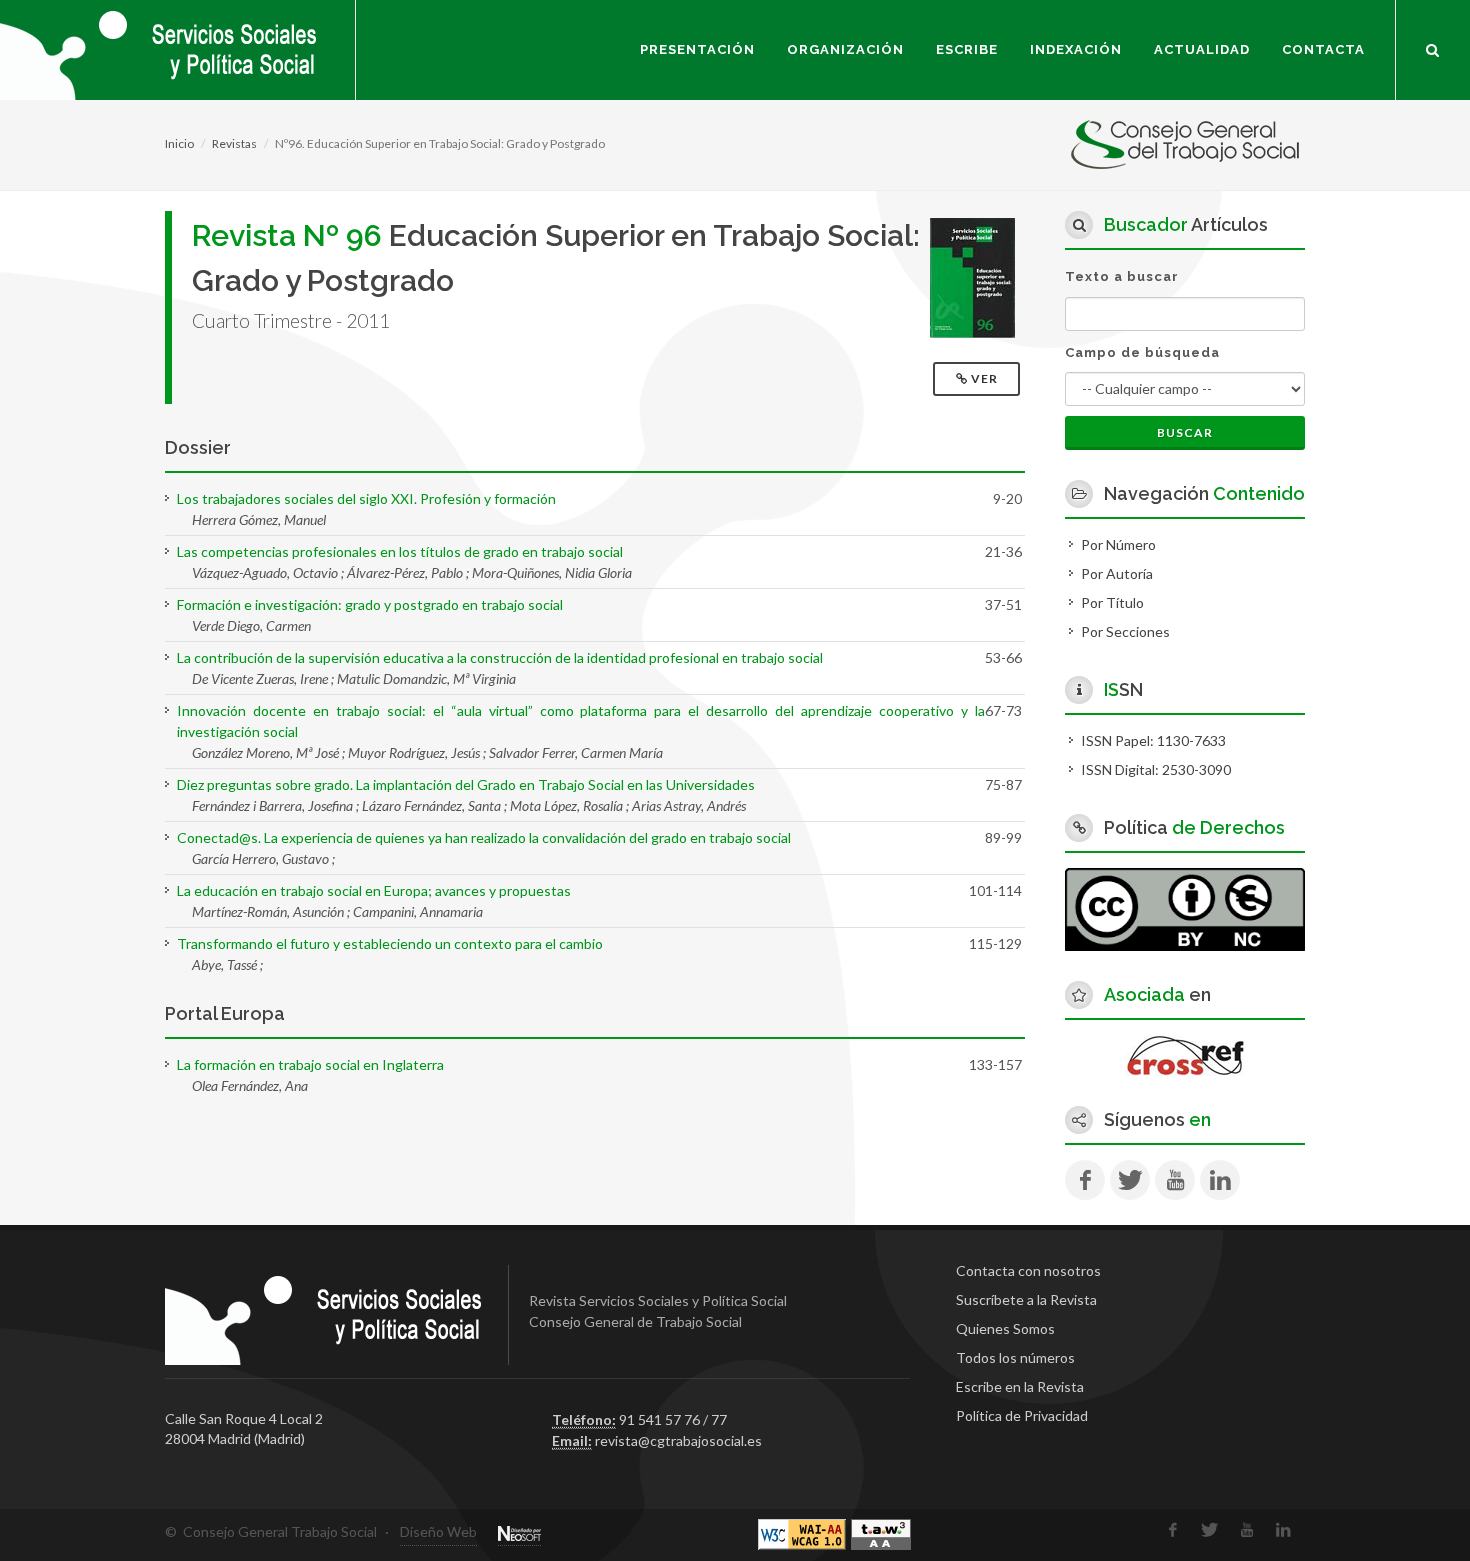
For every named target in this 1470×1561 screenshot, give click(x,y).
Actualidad (1202, 49)
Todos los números (1015, 1357)
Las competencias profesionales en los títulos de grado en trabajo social (400, 551)
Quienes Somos (1005, 1328)
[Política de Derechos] (1185, 907)
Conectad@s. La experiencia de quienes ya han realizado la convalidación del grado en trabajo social (484, 837)
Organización (845, 49)
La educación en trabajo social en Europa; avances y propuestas (374, 890)
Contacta (1323, 49)
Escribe (967, 49)
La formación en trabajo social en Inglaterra (310, 1064)
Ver (984, 378)
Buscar (1185, 432)
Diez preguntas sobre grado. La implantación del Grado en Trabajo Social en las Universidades (466, 784)
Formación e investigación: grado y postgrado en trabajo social (370, 604)
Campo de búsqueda (1142, 352)
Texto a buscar (1122, 276)
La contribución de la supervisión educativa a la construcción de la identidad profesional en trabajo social (500, 657)
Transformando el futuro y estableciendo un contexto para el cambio (390, 943)
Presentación (697, 49)
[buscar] (1433, 47)
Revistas (234, 143)
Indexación (1076, 49)
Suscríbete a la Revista (1026, 1299)
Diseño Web (438, 1531)
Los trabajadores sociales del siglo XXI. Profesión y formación (366, 498)
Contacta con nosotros (1028, 1270)
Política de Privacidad (1022, 1415)
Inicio (179, 143)
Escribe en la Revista (1020, 1386)
